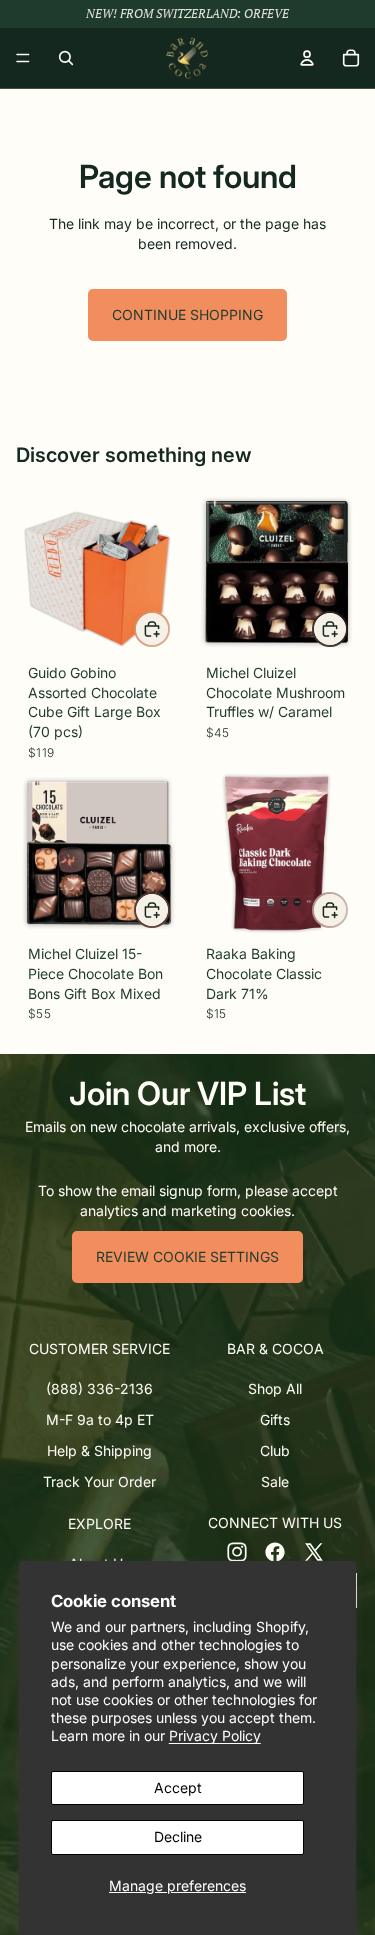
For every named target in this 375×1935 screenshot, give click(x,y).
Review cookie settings (187, 1256)
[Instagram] (237, 1552)
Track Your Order (99, 1481)
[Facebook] (275, 1552)
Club (275, 1450)
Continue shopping (187, 314)
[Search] (66, 58)
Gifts (275, 1419)
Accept (178, 1787)
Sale (275, 1481)
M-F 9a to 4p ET (100, 1419)
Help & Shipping (99, 1450)
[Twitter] (314, 1552)
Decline (178, 1836)
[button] (100, 1349)
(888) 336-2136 (99, 1388)
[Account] (307, 58)
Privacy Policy (215, 1735)
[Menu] (23, 58)
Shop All (275, 1388)
